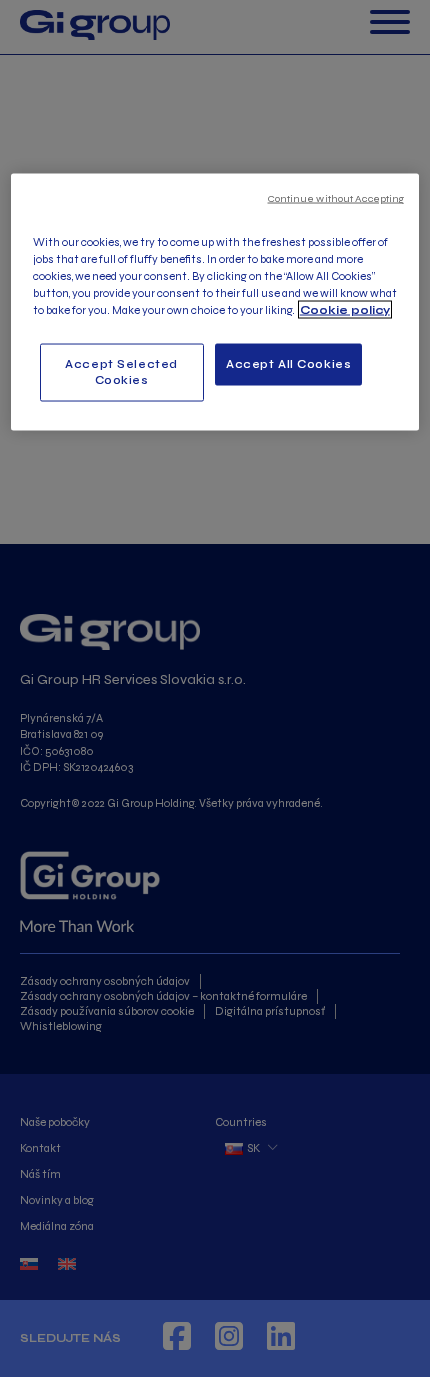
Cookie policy (345, 309)
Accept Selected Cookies (121, 371)
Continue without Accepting (336, 197)
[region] (215, 302)
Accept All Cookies (288, 363)
